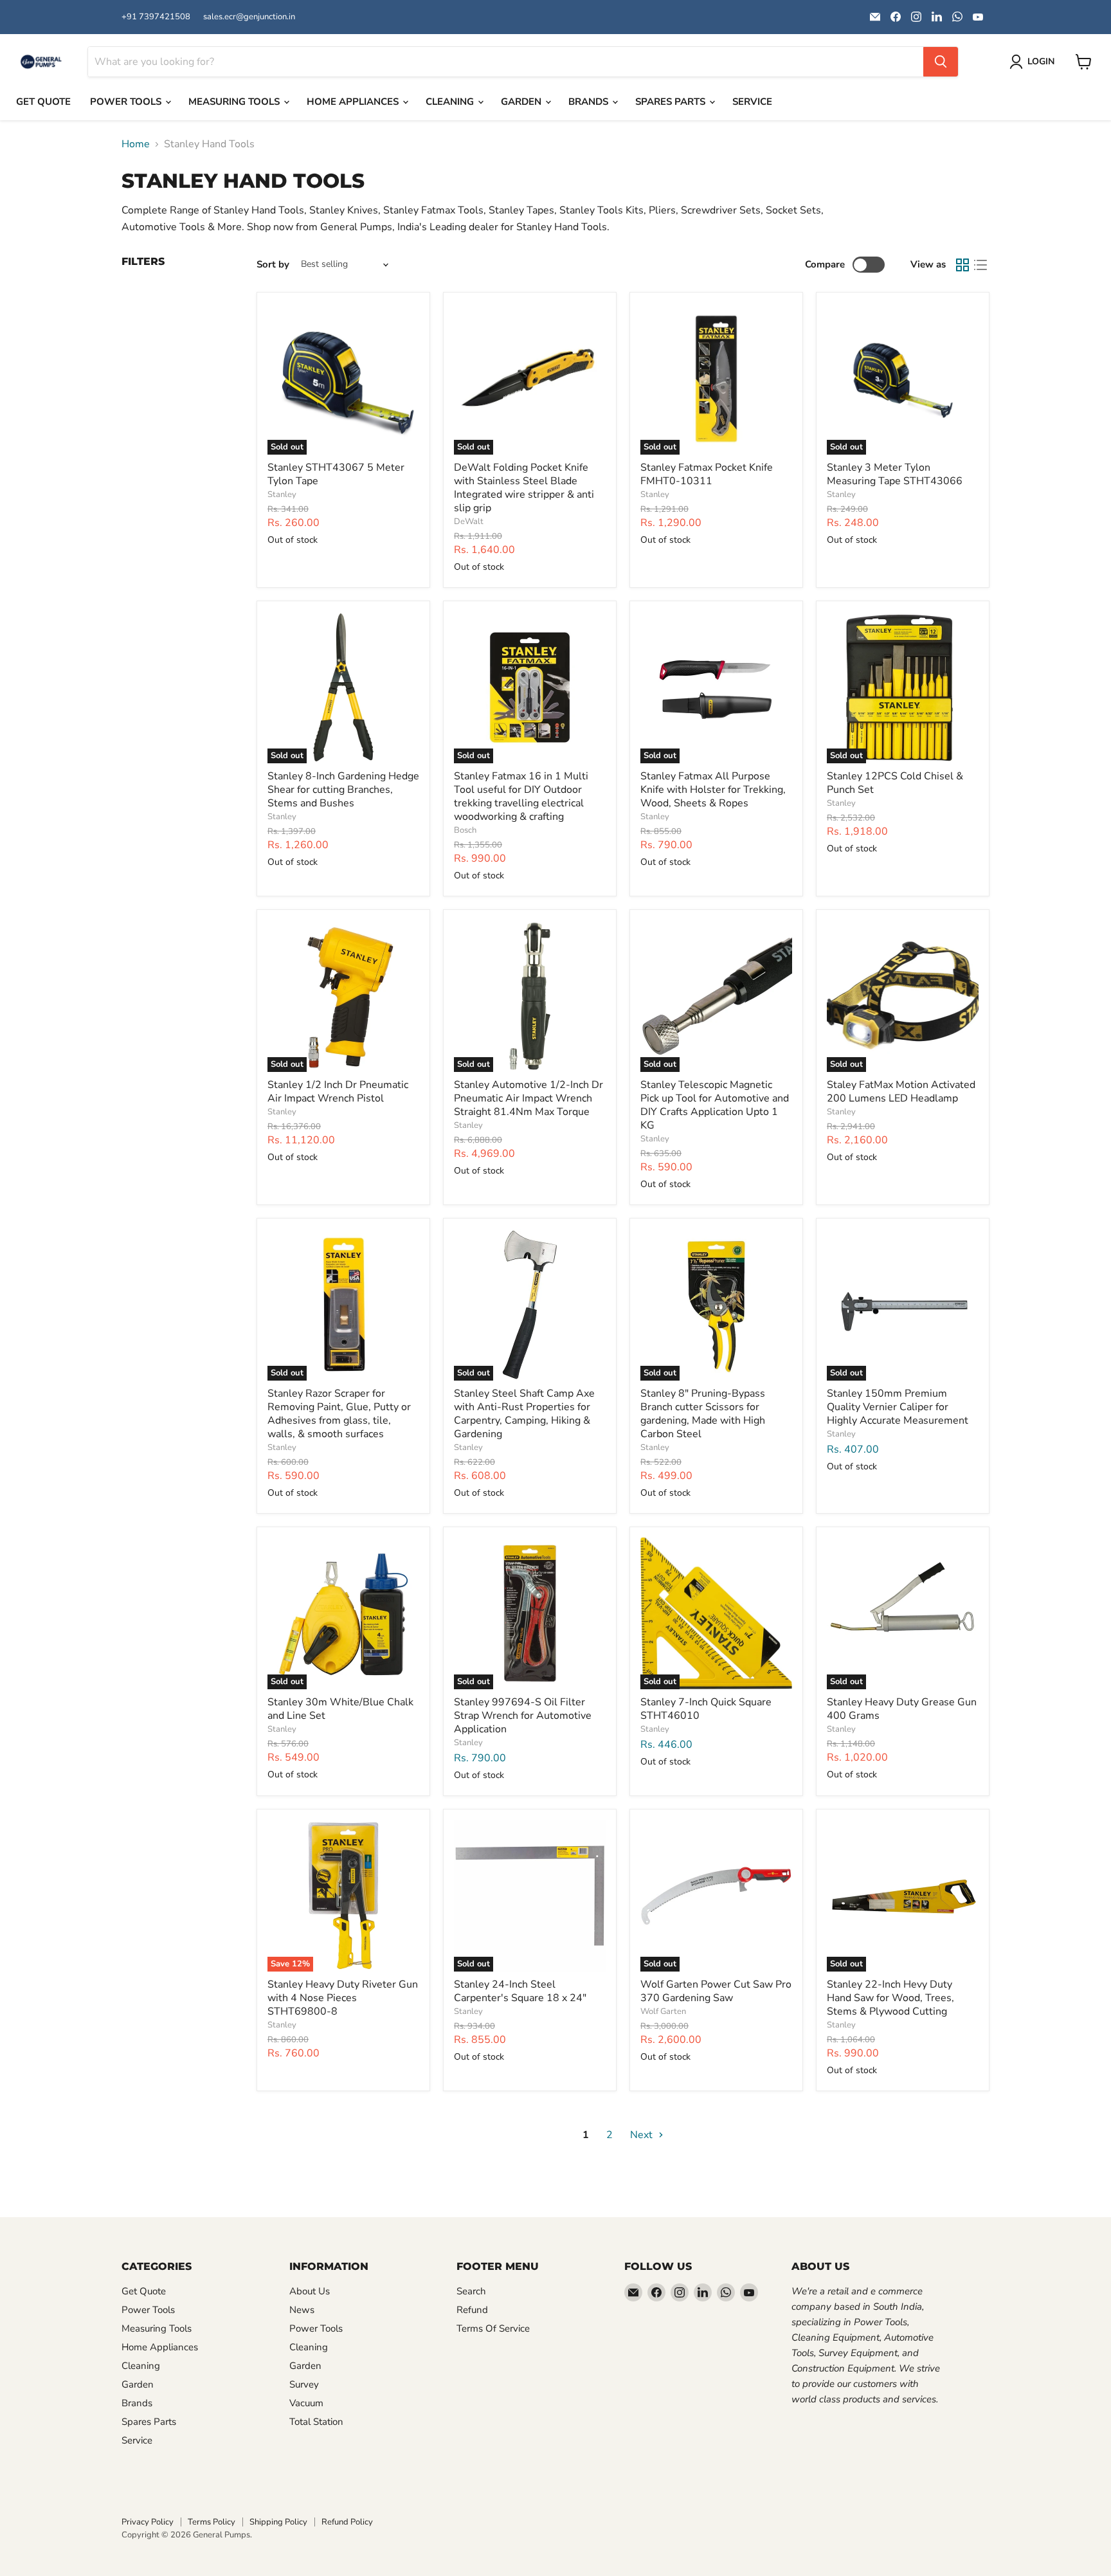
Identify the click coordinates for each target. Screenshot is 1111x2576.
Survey (304, 2384)
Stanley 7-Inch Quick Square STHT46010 (706, 1709)
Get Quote (43, 102)
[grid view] (962, 265)
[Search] (941, 62)
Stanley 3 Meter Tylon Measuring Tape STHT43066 (895, 474)
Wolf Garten (663, 2011)
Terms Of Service (493, 2328)
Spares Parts (672, 102)
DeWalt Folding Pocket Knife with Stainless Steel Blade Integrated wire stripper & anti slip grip (524, 488)
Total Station (316, 2422)
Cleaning (451, 102)
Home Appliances (354, 102)
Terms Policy (212, 2522)
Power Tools (127, 102)
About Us (310, 2291)
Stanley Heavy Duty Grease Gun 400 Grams (902, 1709)
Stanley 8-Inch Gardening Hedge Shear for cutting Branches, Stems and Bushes (343, 790)
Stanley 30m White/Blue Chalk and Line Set (340, 1709)
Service (752, 102)
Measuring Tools (235, 102)
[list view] (980, 265)
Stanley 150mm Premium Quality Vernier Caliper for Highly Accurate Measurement (898, 1407)
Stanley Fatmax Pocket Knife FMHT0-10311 (707, 474)
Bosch (465, 830)
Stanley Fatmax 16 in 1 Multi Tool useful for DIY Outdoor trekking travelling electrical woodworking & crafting (521, 796)
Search (471, 2291)
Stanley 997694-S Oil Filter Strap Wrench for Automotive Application (523, 1716)
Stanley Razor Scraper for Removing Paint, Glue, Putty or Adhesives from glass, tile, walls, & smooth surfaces (339, 1414)
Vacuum (306, 2403)
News (302, 2310)
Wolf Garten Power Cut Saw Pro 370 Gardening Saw (716, 1991)
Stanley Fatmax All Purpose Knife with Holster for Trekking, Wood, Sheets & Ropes (713, 790)
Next (643, 2135)
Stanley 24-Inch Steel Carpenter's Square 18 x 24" (520, 1991)
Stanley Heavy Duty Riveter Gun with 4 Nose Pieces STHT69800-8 (343, 1998)
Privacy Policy (148, 2522)
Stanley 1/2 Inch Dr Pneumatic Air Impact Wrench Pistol (338, 1092)
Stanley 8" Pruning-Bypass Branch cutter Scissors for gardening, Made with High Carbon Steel (703, 1414)
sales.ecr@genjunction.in (249, 17)
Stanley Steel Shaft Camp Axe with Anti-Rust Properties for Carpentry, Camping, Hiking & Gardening (524, 1414)
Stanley (282, 494)
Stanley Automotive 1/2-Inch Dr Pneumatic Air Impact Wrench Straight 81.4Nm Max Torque (528, 1098)
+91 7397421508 (156, 17)
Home (136, 144)
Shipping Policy (278, 2522)
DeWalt (469, 522)
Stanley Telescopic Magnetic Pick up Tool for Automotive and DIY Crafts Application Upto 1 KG (715, 1105)
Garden (522, 102)
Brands (590, 102)
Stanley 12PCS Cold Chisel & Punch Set (895, 783)
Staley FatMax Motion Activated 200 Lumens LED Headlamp (901, 1092)
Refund (472, 2310)
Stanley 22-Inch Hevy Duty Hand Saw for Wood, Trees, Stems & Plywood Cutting (890, 1998)
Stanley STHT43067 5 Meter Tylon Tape (336, 474)
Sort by (273, 265)
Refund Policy (347, 2522)
